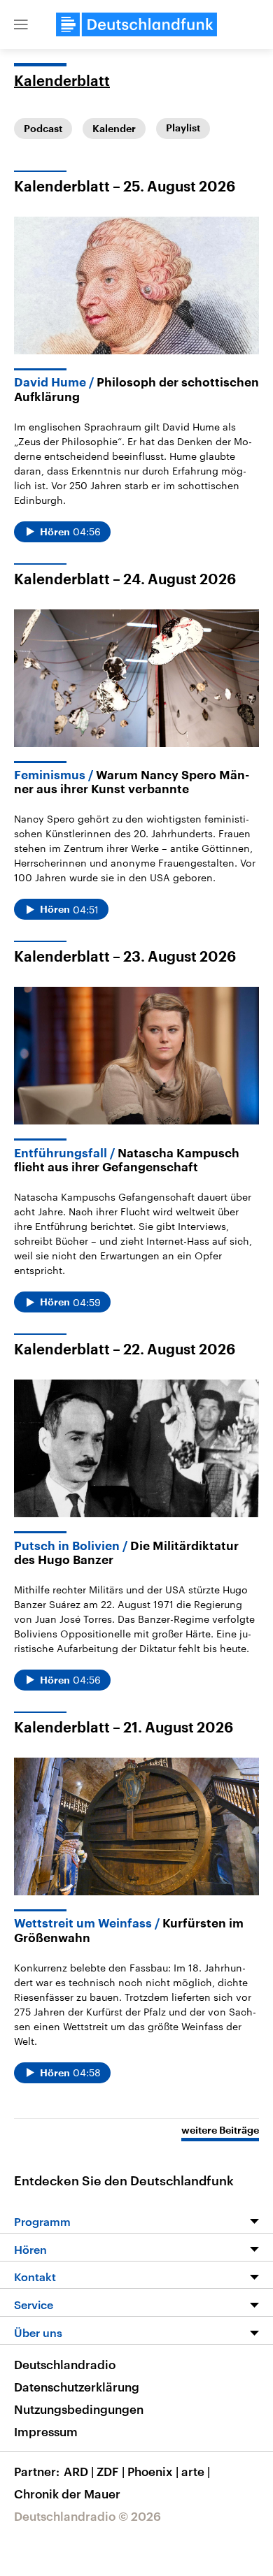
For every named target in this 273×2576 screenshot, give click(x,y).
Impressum (46, 2431)
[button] (21, 24)
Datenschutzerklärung (77, 2387)
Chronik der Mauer (67, 2494)
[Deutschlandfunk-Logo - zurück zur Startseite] (136, 24)
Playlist (183, 128)
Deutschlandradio (65, 2364)
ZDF (111, 2471)
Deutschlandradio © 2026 (87, 2516)
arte (196, 2471)
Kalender (114, 129)
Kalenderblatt (62, 82)
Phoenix (153, 2471)
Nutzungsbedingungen (79, 2409)
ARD (79, 2471)
